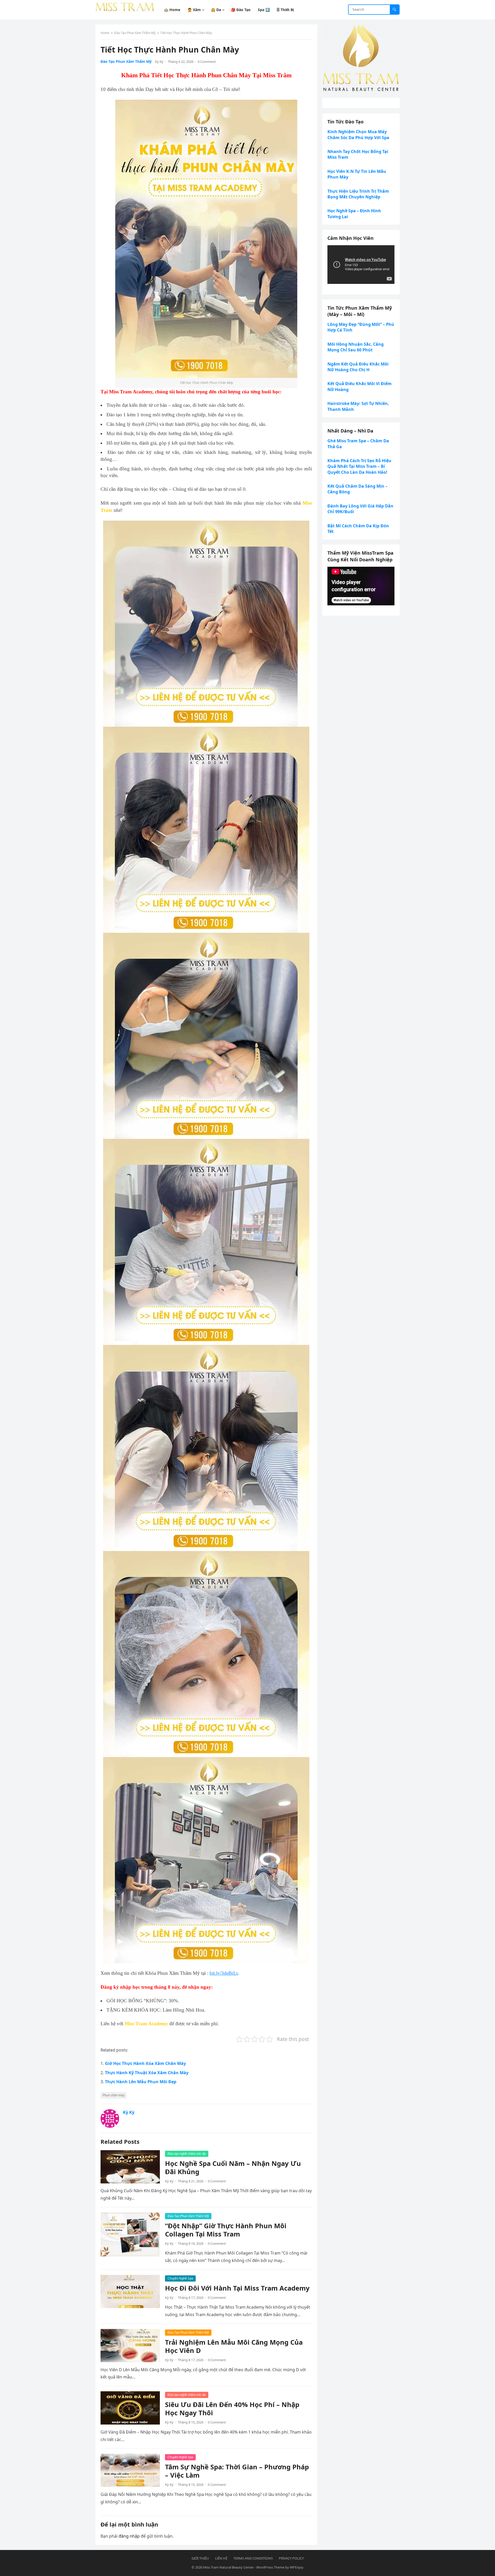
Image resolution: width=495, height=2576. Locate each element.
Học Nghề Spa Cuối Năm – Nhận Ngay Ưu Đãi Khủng (233, 2168)
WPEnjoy (297, 2567)
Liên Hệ (221, 2558)
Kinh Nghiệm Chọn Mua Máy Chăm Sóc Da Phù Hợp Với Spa (358, 134)
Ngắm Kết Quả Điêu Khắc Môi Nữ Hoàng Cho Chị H (358, 367)
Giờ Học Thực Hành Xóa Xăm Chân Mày (145, 2063)
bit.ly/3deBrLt (224, 1973)
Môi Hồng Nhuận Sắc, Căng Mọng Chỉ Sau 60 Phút (356, 347)
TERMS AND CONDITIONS (253, 2558)
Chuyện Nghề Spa (180, 2278)
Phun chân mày (114, 2095)
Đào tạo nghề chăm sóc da (187, 2154)
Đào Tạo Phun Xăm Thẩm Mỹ (135, 33)
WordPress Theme (270, 2567)
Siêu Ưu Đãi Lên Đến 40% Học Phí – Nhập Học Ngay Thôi (232, 2409)
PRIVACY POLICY (291, 2558)
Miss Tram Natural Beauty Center (228, 2567)
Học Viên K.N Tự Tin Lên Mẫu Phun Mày (357, 174)
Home (105, 33)
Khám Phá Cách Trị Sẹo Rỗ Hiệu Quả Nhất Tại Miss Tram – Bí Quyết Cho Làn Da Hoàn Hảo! (359, 466)
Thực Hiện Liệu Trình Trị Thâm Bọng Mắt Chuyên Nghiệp (358, 194)
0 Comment (207, 62)
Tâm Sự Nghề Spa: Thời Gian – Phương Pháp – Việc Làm (237, 2471)
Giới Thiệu (200, 2558)
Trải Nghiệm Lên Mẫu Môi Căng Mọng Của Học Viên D (234, 2346)
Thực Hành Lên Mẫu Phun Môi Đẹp (141, 2082)
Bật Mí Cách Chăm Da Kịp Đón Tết (358, 529)
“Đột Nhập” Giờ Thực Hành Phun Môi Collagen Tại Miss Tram (226, 2230)
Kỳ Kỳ (159, 62)
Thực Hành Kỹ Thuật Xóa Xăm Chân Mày (147, 2073)
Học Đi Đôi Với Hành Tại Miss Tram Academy (237, 2288)
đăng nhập (129, 2536)
